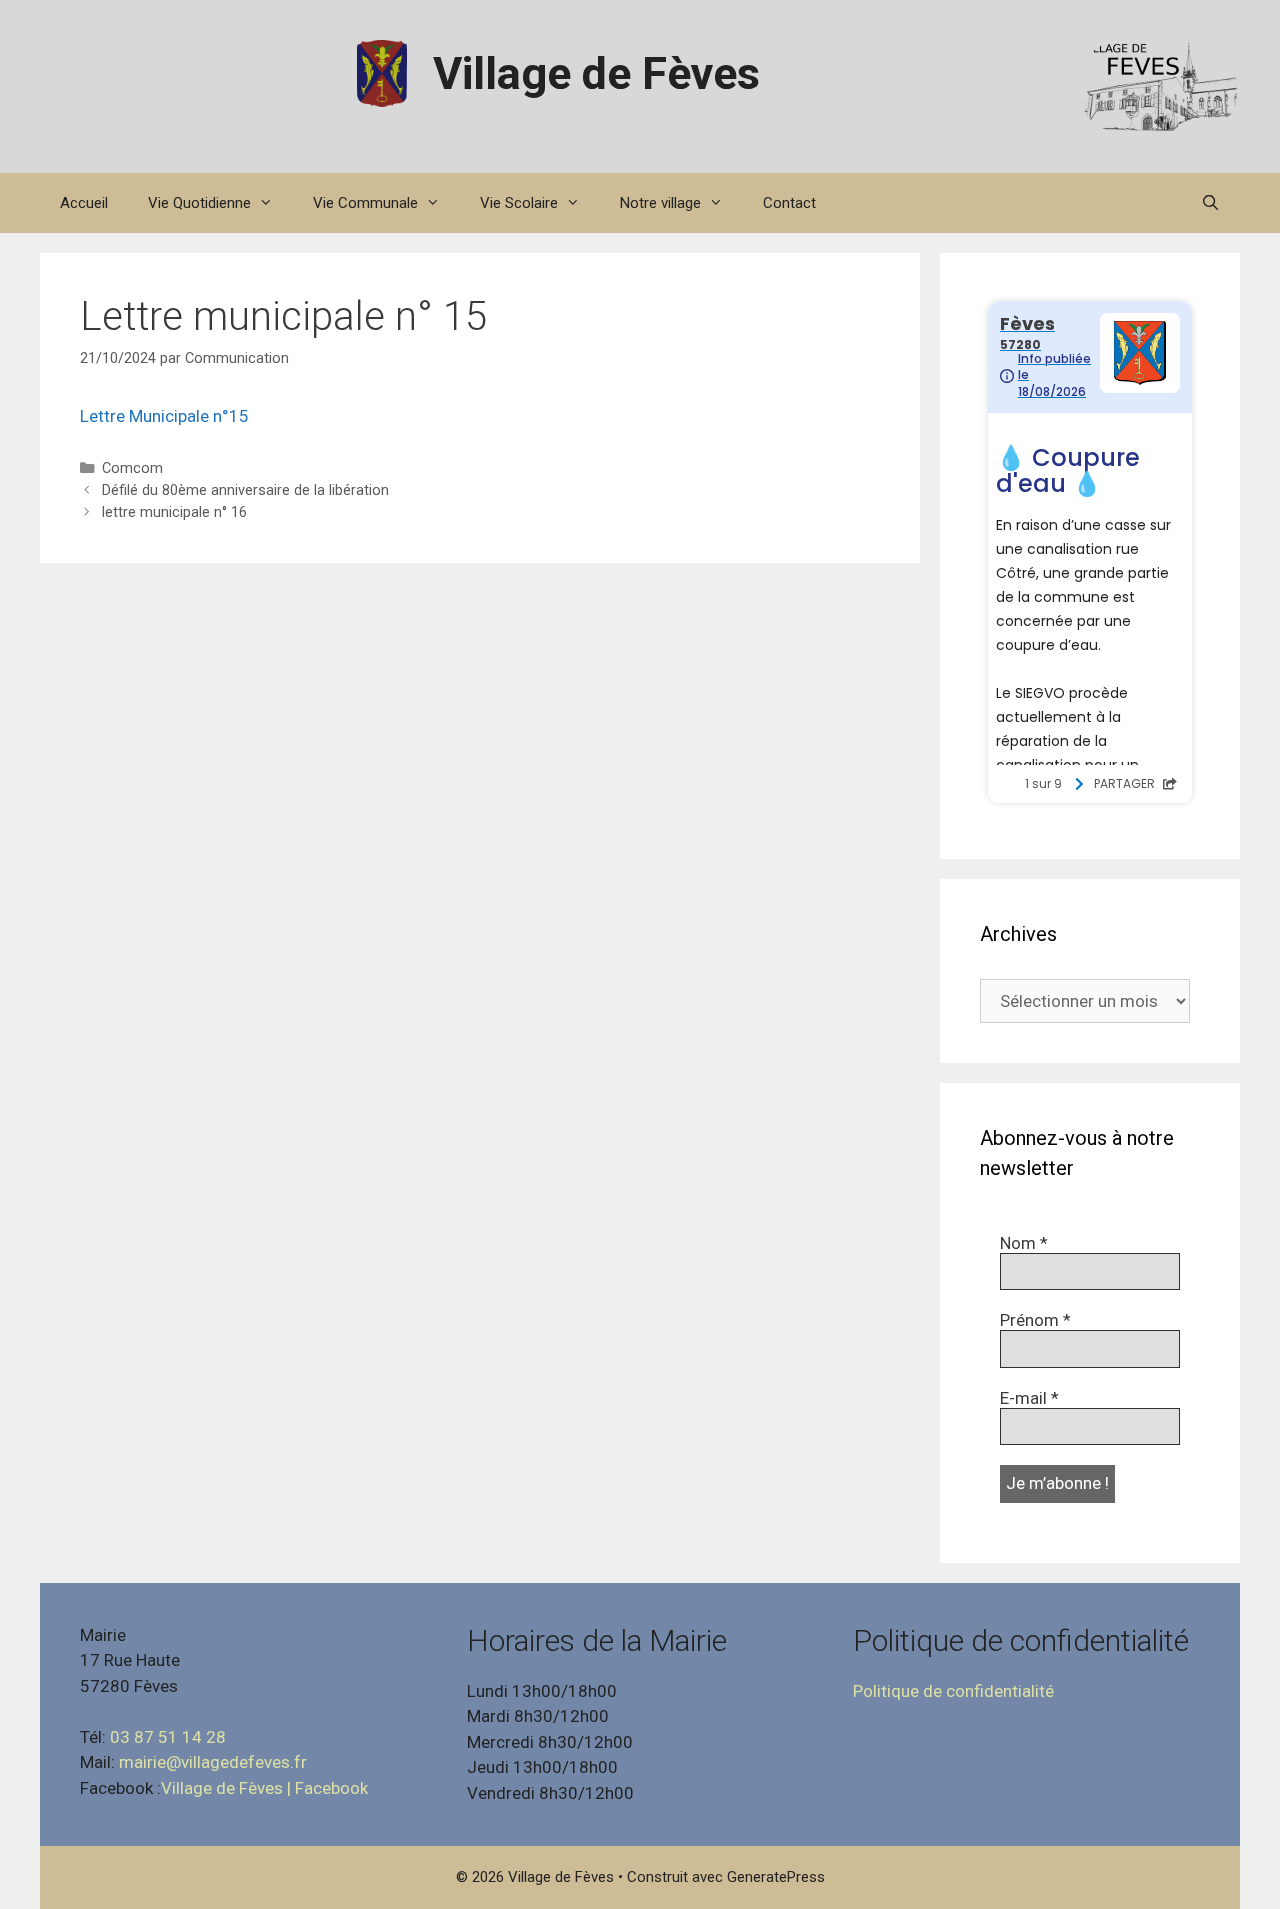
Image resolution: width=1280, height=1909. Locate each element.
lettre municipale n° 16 (174, 512)
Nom (1024, 1243)
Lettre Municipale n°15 (164, 416)
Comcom (132, 468)
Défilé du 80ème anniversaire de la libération (245, 490)
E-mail (1029, 1398)
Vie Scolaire (519, 203)
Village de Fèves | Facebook (264, 1788)
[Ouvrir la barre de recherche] (1210, 203)
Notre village (660, 203)
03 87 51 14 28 (168, 1737)
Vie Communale (365, 203)
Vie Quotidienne (199, 203)
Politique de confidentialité (953, 1691)
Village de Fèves (596, 73)
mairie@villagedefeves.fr (213, 1762)
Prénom (1035, 1320)
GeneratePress (776, 1877)
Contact (789, 203)
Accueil (84, 203)
